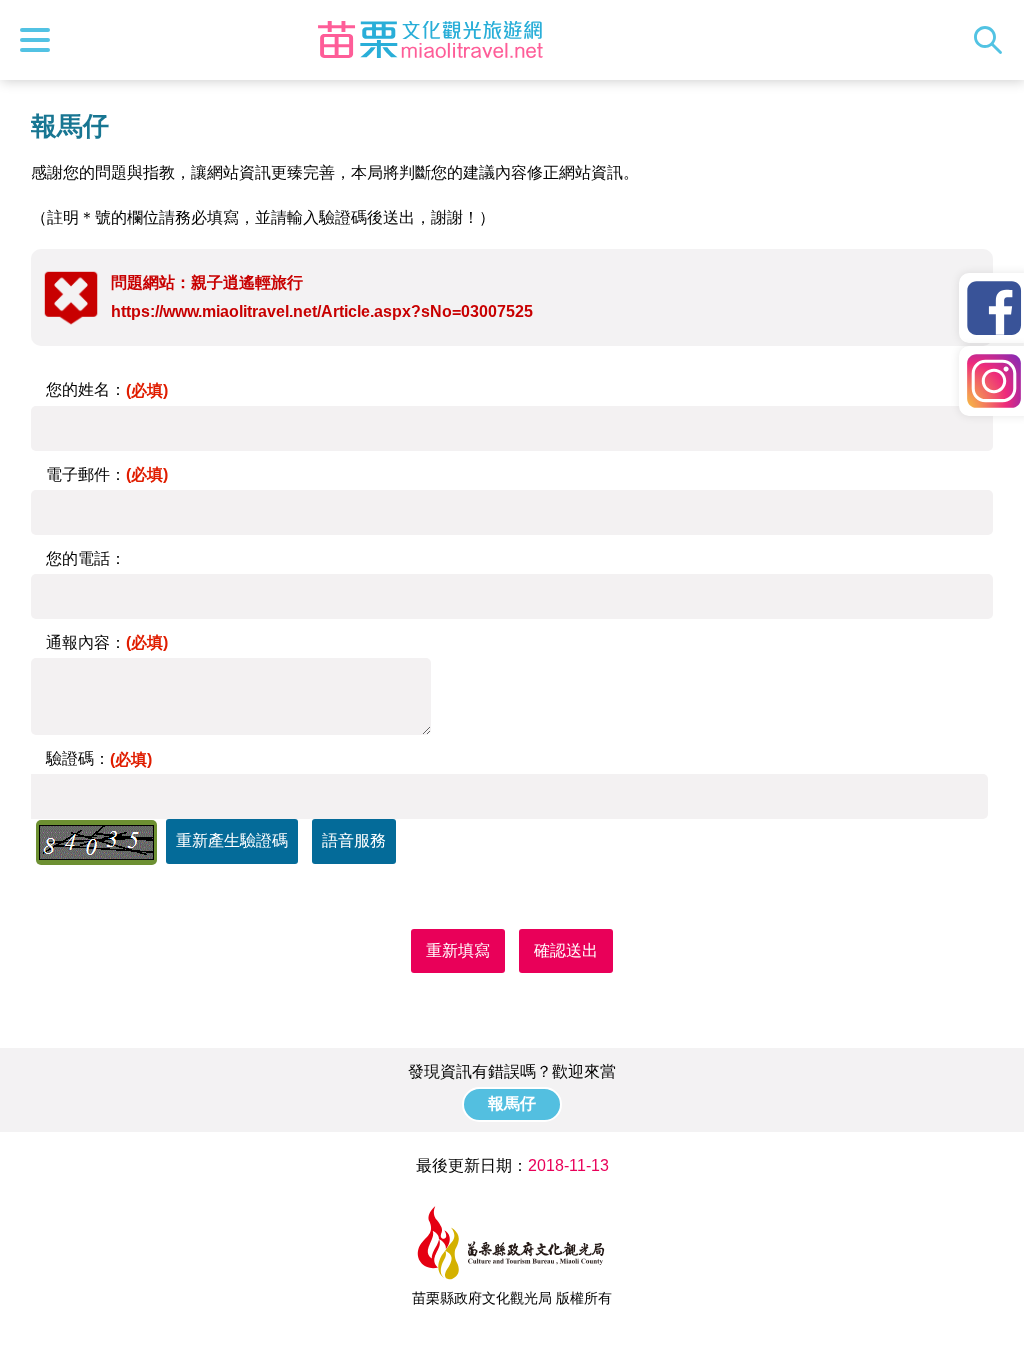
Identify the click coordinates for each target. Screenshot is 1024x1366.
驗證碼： (99, 758)
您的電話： (86, 558)
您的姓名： (107, 389)
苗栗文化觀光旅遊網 (430, 40)
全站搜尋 (993, 40)
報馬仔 (512, 1103)
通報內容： (107, 642)
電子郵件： (107, 474)
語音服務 (354, 840)
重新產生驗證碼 (232, 840)
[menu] (40, 40)
